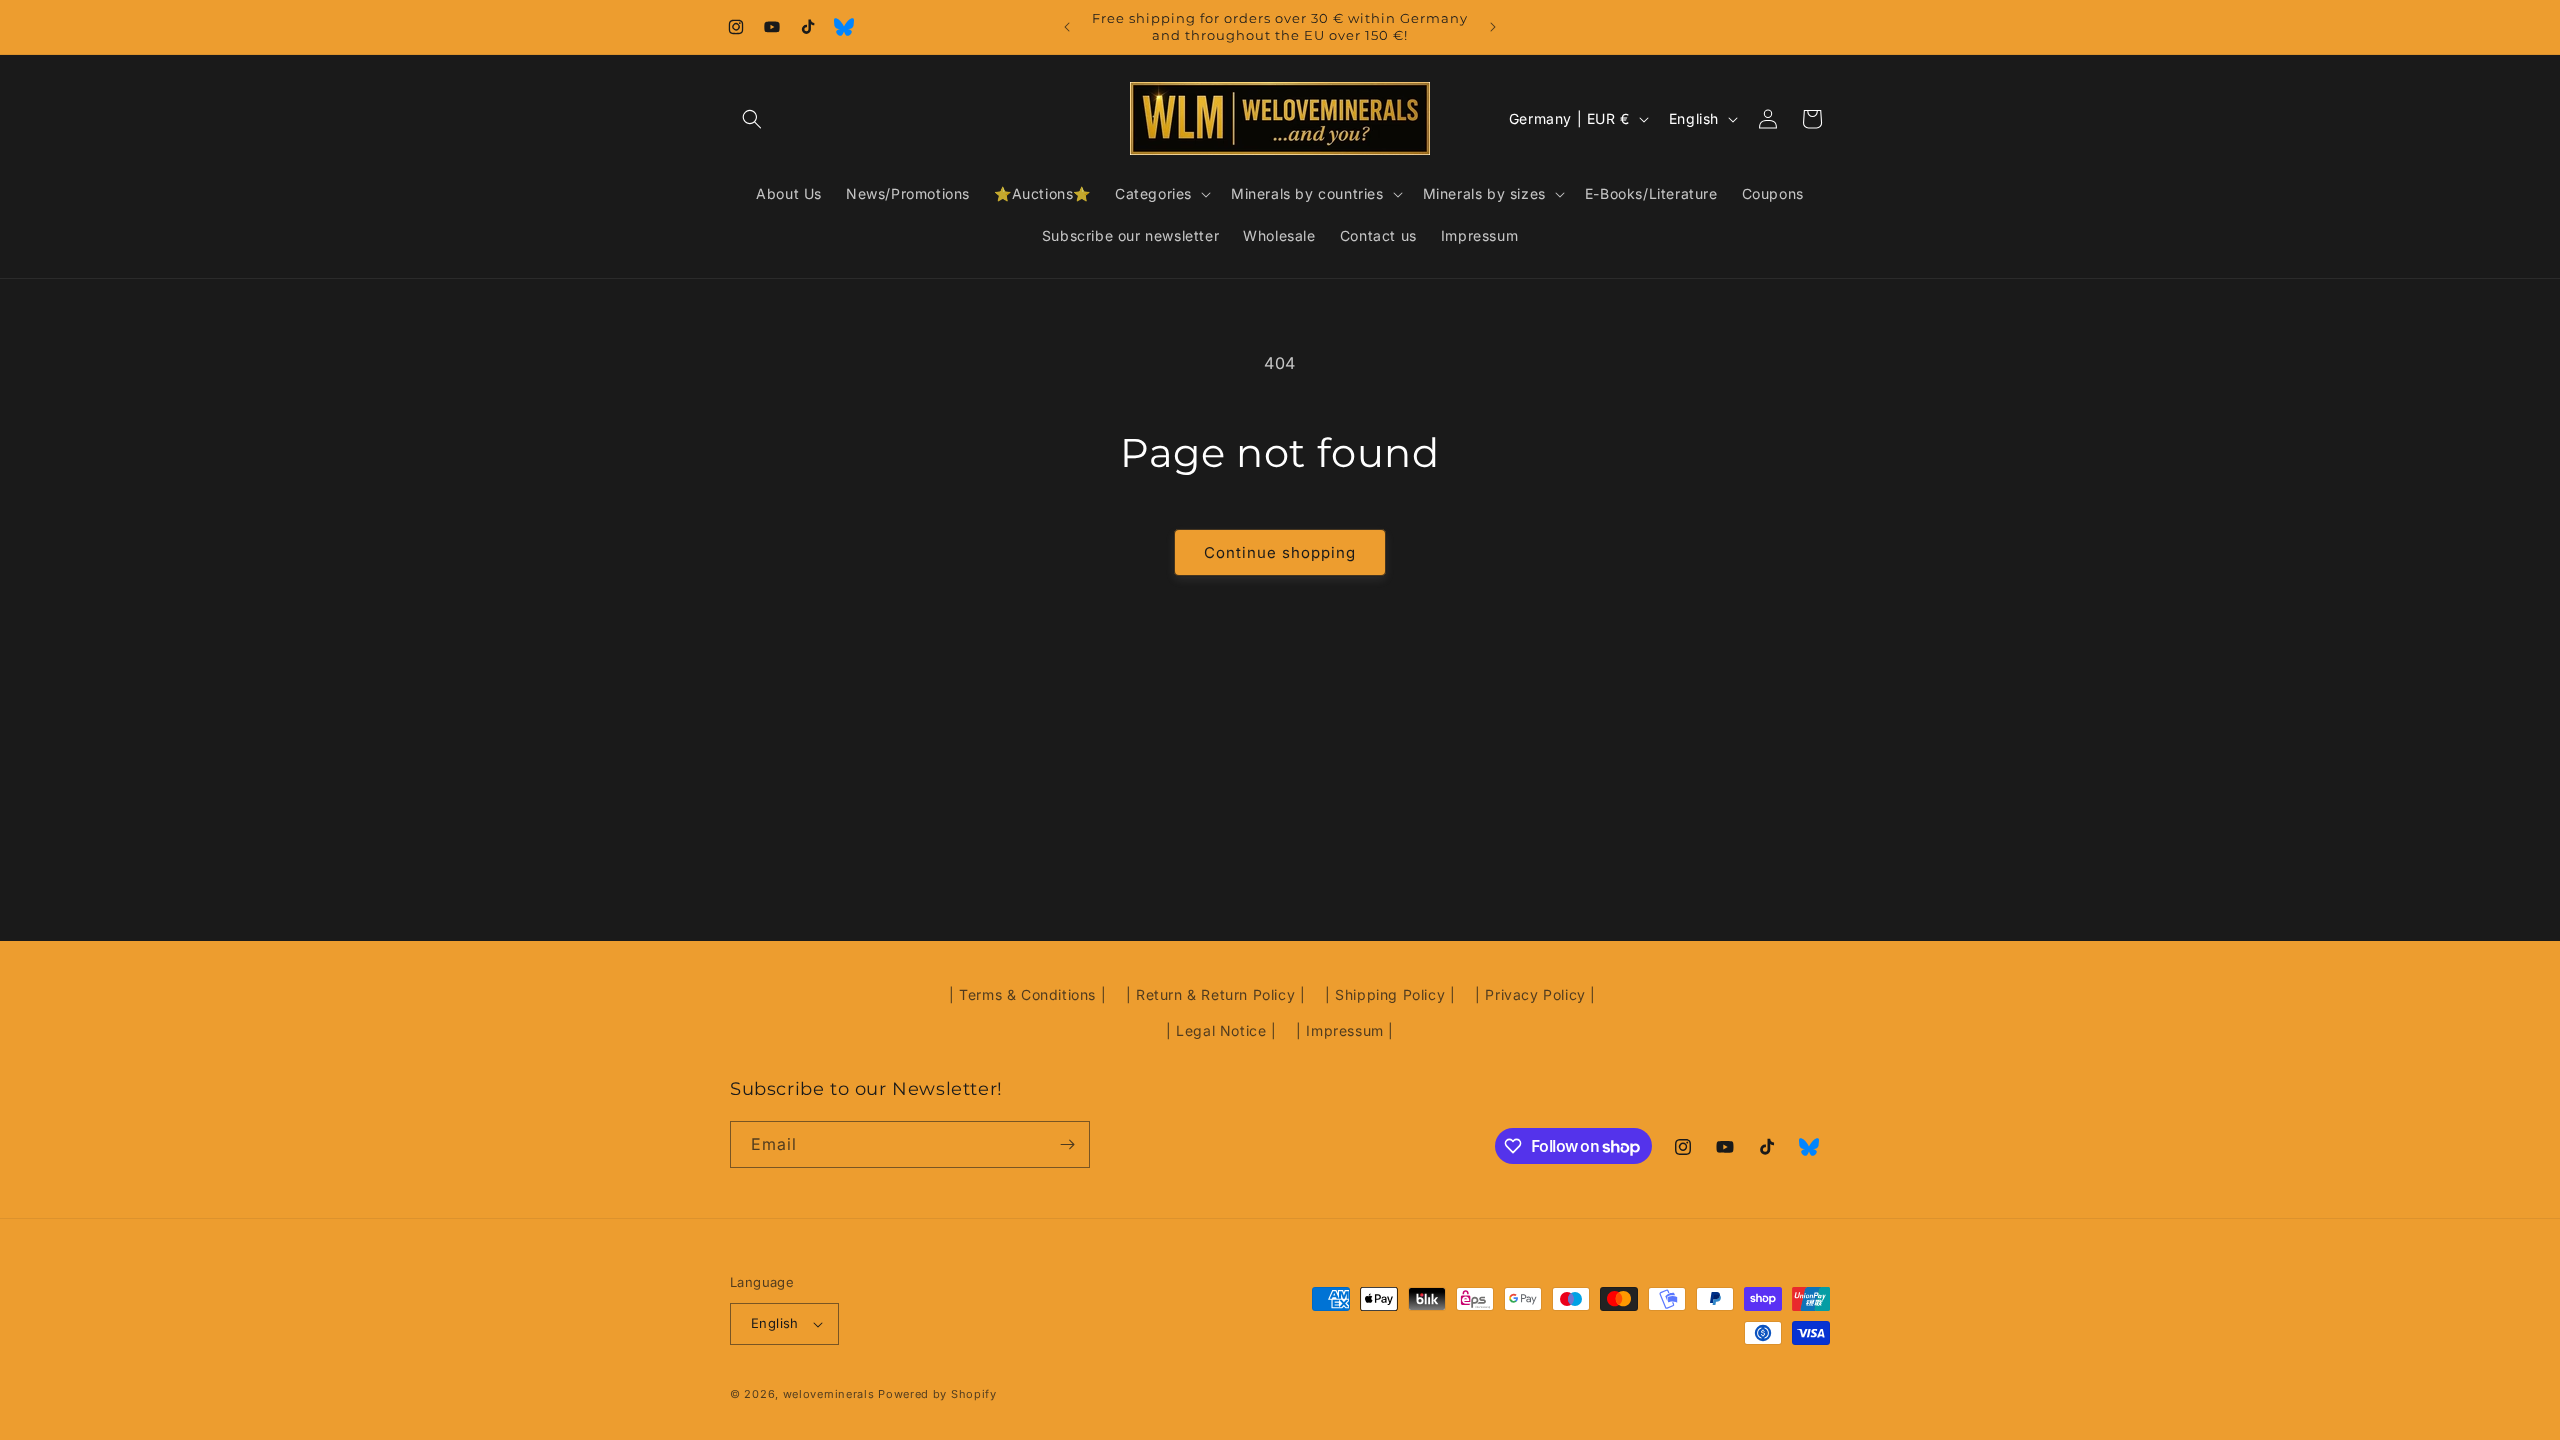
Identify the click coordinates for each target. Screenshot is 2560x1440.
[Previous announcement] (1067, 27)
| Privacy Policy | (1535, 994)
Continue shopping (1280, 552)
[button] (752, 119)
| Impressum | (1345, 1030)
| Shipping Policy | (1390, 994)
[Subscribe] (1067, 1144)
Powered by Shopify (937, 1394)
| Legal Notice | (1221, 1030)
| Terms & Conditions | (1027, 994)
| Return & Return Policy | (1216, 994)
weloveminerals (829, 1394)
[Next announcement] (1493, 27)
